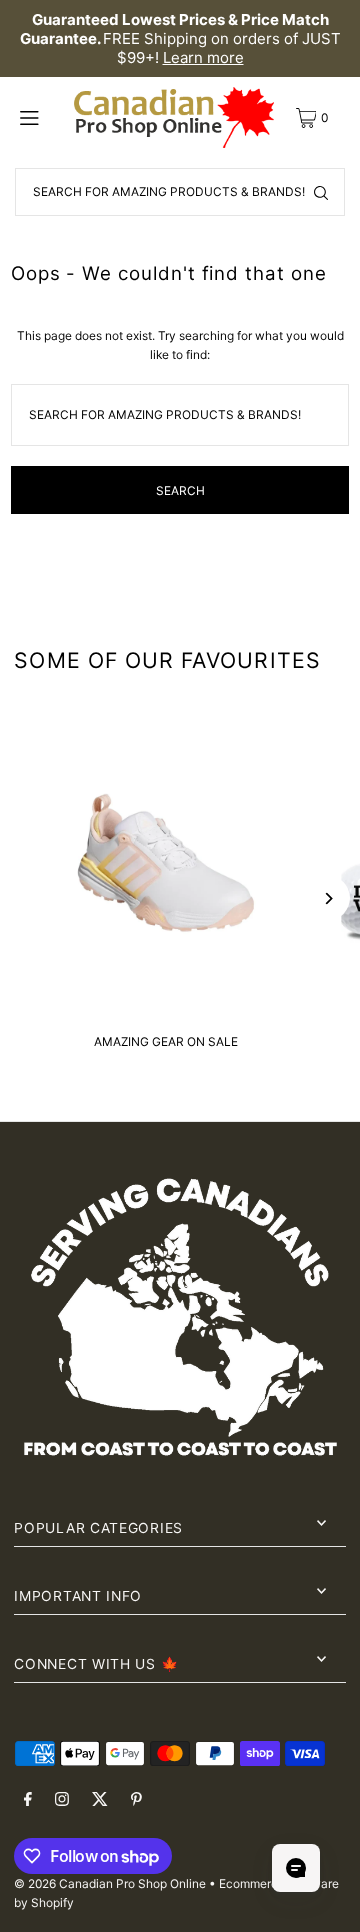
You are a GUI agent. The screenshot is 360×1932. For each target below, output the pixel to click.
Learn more (203, 57)
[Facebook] (28, 1800)
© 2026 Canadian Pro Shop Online (110, 1883)
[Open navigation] (41, 117)
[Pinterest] (136, 1800)
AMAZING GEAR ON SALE (166, 1041)
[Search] (321, 192)
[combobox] (180, 192)
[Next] (327, 898)
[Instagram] (62, 1800)
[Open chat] (296, 1868)
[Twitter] (100, 1800)
